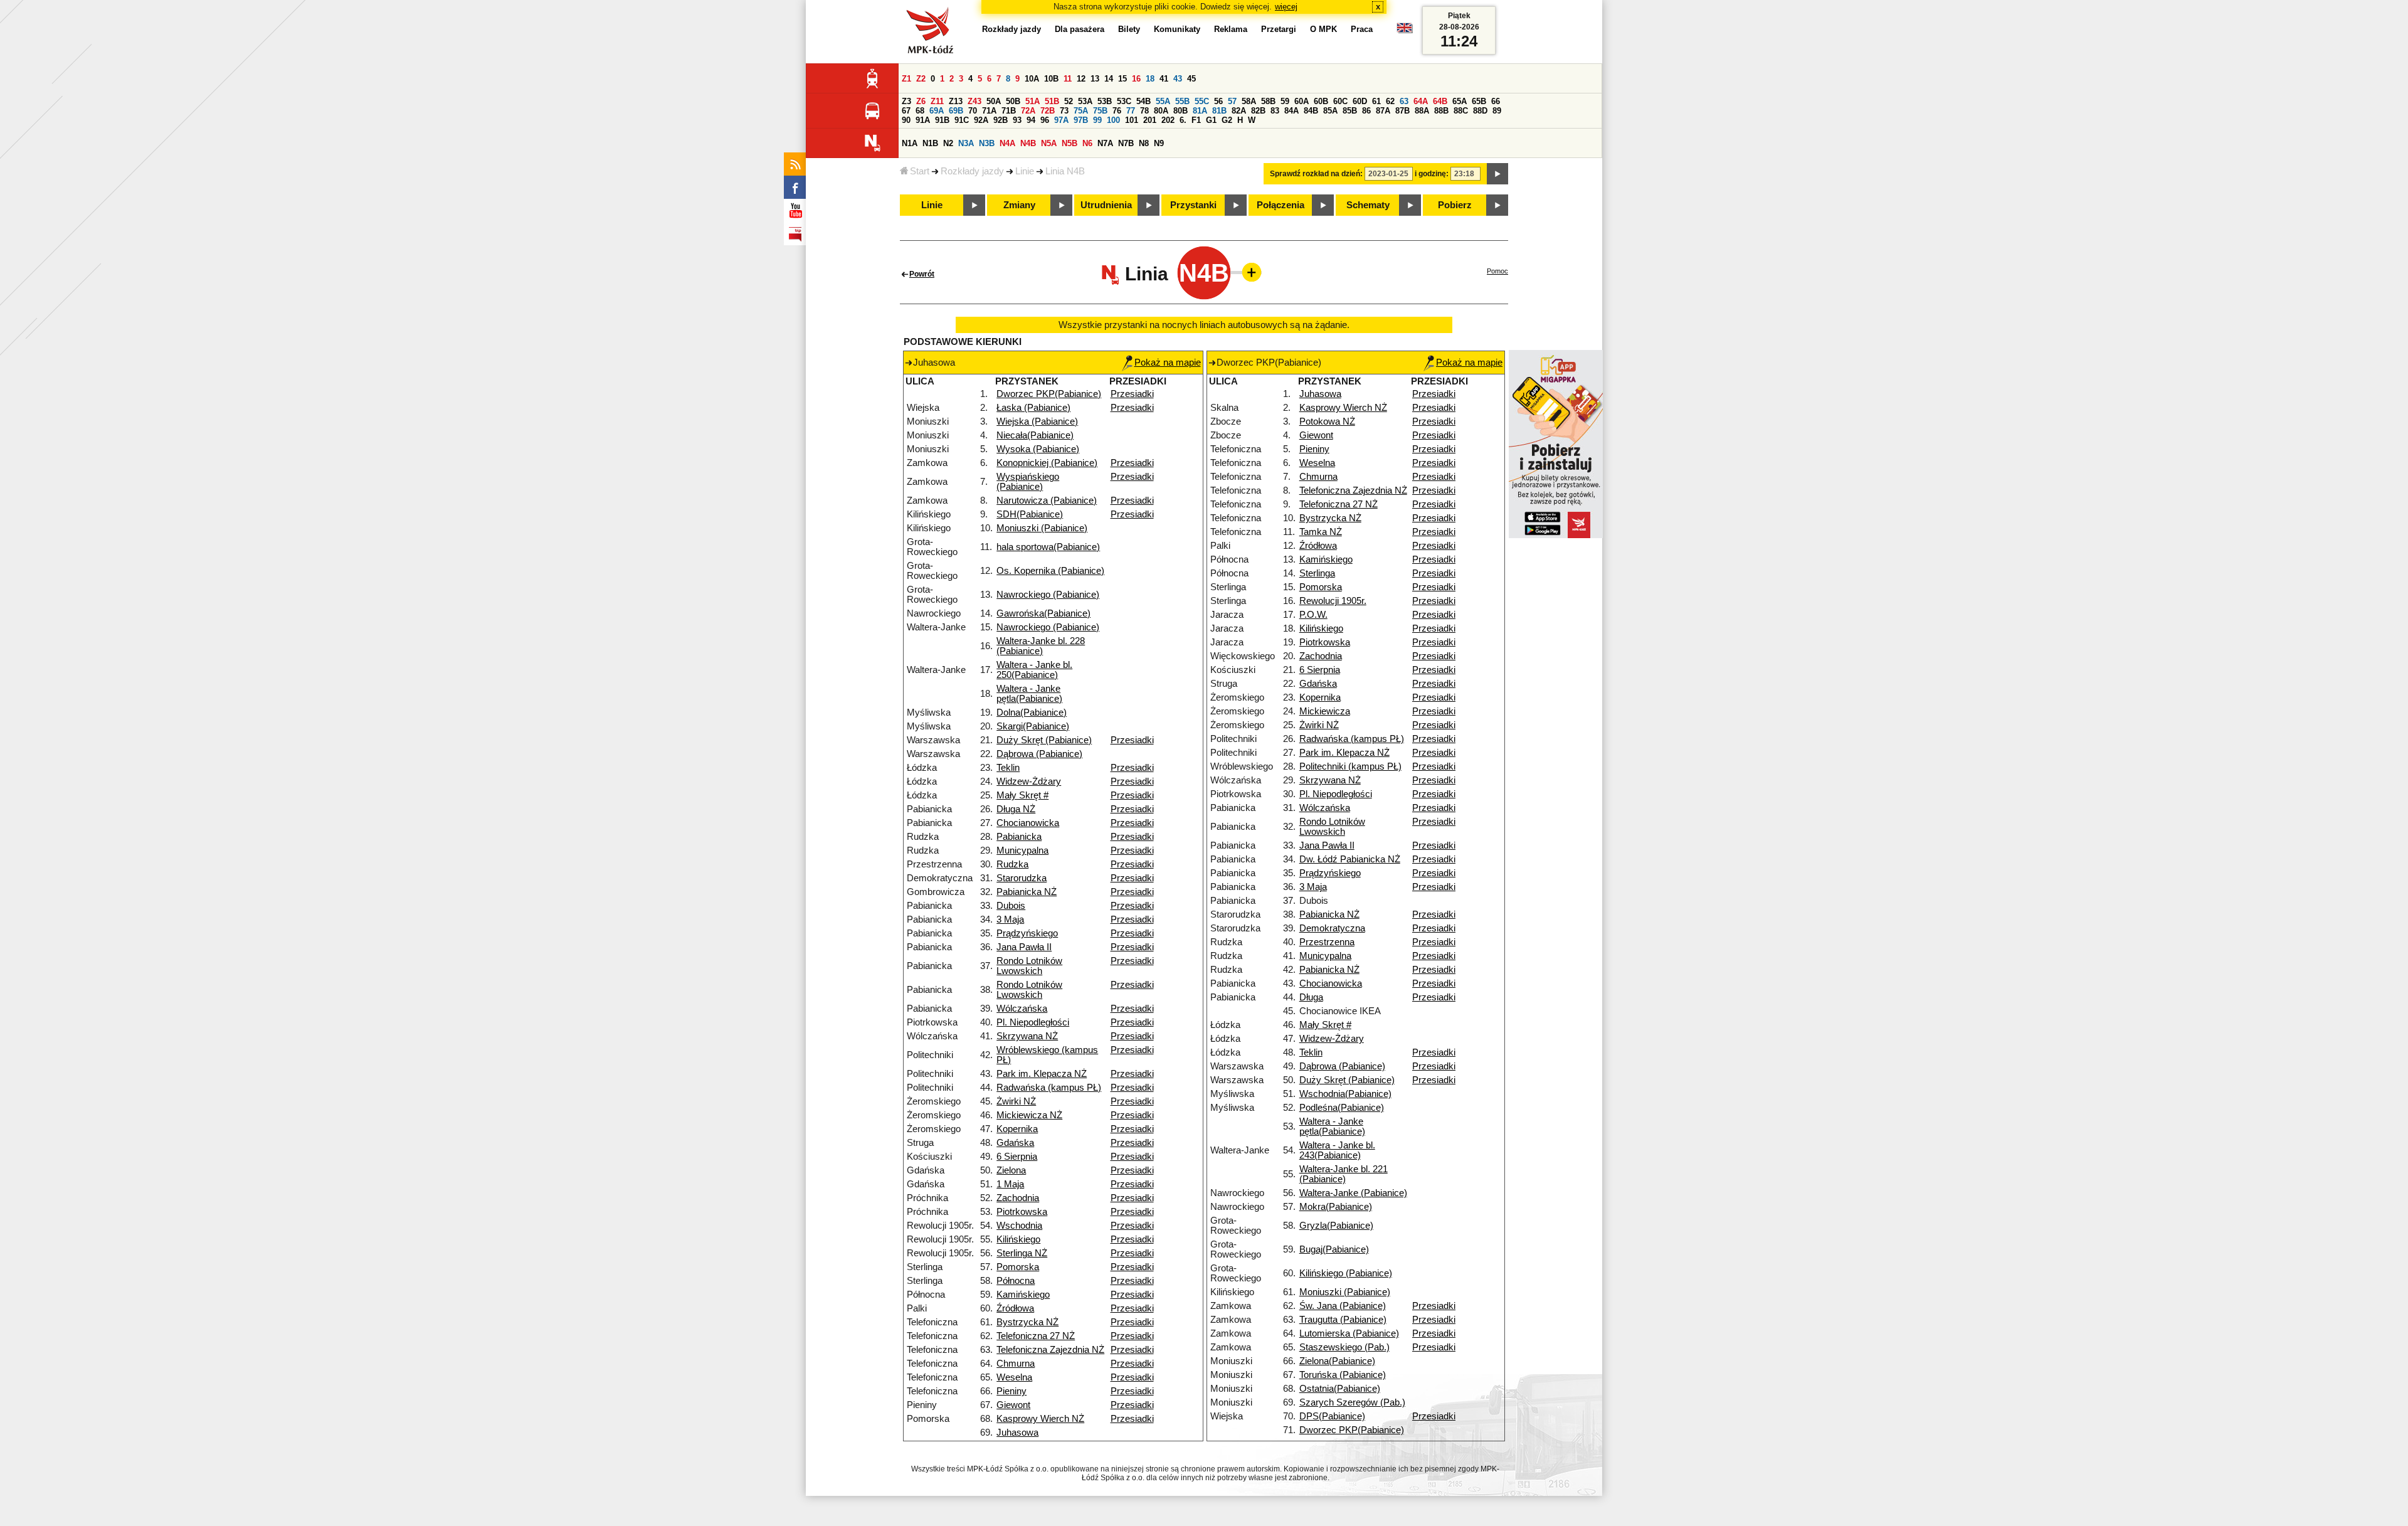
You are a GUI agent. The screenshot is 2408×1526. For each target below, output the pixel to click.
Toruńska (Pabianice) (1343, 1375)
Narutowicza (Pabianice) (1047, 501)
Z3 (906, 101)
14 (1109, 79)
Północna (1016, 1281)
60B (1321, 101)
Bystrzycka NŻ (1027, 1322)
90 (906, 120)
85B (1350, 111)
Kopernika (1017, 1129)
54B (1143, 101)
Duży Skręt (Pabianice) (1044, 740)
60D (1360, 101)
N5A (1049, 143)
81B (1219, 111)
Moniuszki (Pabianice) (1042, 528)
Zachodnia (1018, 1198)
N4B (1028, 143)
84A (1291, 111)
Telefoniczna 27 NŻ (1036, 1336)
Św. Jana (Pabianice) (1343, 1306)
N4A (1007, 143)
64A (1421, 101)
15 (1122, 79)
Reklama (1231, 29)
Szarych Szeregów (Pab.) (1352, 1402)
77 (1131, 111)
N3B (987, 143)
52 (1069, 101)
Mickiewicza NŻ (1029, 1115)
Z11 (937, 101)
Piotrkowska (1022, 1212)
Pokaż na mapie (1168, 363)
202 (1168, 120)
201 (1150, 120)
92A (981, 120)
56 (1218, 101)
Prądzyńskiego (1027, 933)
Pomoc (1497, 271)
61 (1376, 101)
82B (1258, 111)
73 (1064, 111)
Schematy (1368, 205)
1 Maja (1010, 1184)
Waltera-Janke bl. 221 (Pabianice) (1344, 1174)
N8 (1144, 143)
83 (1275, 111)
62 (1390, 101)
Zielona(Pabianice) (1337, 1361)
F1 (1196, 120)
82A (1239, 111)
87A (1383, 111)
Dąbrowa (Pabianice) (1039, 754)
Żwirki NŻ (1016, 1101)
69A (937, 111)
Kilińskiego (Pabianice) (1346, 1273)
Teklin (1008, 768)
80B (1180, 111)
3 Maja (1010, 919)
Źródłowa (1015, 1308)
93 (1017, 120)
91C (962, 120)
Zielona (1011, 1170)
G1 (1211, 120)
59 (1285, 101)
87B (1402, 111)
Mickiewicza (1325, 711)
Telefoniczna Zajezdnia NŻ (1050, 1350)
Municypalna (1022, 850)
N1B (930, 143)
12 (1081, 79)
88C (1461, 111)
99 (1097, 120)
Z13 (956, 101)
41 (1164, 79)
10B (1051, 79)
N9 (1159, 143)
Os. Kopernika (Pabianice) (1050, 571)
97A (1061, 120)
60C (1340, 101)
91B (942, 120)
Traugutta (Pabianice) (1343, 1320)
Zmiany (1019, 205)
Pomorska (1018, 1267)
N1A (910, 143)
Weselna (1014, 1377)
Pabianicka (1019, 837)
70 (973, 111)
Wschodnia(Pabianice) (1345, 1094)
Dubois (1011, 906)
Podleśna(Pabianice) (1342, 1108)
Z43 (974, 101)
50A (994, 101)
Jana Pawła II (1024, 947)
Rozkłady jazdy (972, 171)
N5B (1069, 143)
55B (1182, 101)
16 (1136, 79)
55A (1163, 101)
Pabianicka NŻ (1027, 892)
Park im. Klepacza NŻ (1042, 1074)
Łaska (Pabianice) (1033, 408)
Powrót (922, 274)
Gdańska (1015, 1143)
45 (1191, 79)
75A (1081, 111)
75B (1100, 111)
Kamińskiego (1023, 1295)
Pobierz (1455, 205)
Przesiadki (1132, 394)
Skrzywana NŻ (1027, 1036)
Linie (1025, 171)
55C (1202, 101)
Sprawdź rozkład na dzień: (1316, 174)
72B (1048, 111)
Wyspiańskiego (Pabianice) (1028, 482)
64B (1440, 101)
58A (1249, 101)
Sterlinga (1317, 573)
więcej (1286, 7)
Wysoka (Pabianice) (1038, 449)
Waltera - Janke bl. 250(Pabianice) (1034, 670)
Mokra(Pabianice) (1336, 1207)
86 (1366, 111)
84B (1311, 111)
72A (1028, 111)
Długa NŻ (1016, 809)
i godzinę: (1432, 174)
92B (1001, 120)
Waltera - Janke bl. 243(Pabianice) (1337, 1150)
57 (1232, 101)
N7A (1105, 143)
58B (1268, 101)
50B (1013, 101)
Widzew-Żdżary (1029, 782)
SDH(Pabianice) (1030, 514)
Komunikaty (1177, 29)
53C (1124, 101)
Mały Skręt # (1022, 795)
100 (1113, 120)
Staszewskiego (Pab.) (1344, 1347)
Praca (1362, 29)
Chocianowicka (1028, 823)
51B (1052, 101)
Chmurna (1016, 1364)
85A (1330, 111)
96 (1045, 120)
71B (1009, 111)
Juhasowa (1017, 1433)
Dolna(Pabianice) (1032, 713)
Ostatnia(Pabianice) (1340, 1389)
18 (1150, 79)
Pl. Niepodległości (1033, 1022)
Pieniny (1011, 1391)
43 (1178, 79)
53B (1105, 101)
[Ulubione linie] (1248, 272)
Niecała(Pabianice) (1035, 435)
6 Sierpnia (1017, 1157)
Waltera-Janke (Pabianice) (1353, 1193)
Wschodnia (1019, 1226)
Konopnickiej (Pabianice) (1047, 463)
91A (923, 120)
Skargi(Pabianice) (1033, 726)
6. (1183, 120)
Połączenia (1281, 205)
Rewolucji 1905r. (1333, 601)
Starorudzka (1022, 878)
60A (1302, 101)
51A (1032, 101)
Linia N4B (1065, 171)
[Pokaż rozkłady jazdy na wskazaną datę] (1497, 174)
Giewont (1013, 1405)
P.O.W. (1313, 615)
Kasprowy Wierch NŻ (1040, 1419)
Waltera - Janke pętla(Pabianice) (1029, 694)
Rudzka (1012, 864)
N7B (1126, 143)
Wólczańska (1022, 1009)
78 (1144, 111)
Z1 (906, 79)
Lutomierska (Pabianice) (1349, 1333)
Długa (1311, 997)
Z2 (921, 79)
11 (1068, 79)
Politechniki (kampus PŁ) (1350, 766)
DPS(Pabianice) (1332, 1416)
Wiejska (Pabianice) (1037, 421)
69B (956, 111)
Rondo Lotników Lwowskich (1029, 966)
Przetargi (1279, 29)
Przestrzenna (1327, 942)
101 (1132, 120)
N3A (966, 143)
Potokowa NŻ (1327, 421)
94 (1031, 120)
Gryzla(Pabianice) (1336, 1226)
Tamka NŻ (1321, 532)
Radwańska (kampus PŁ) (1049, 1088)
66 (1496, 101)
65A (1460, 101)
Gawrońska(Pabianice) (1043, 613)
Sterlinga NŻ (1022, 1253)
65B (1479, 101)
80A (1161, 111)
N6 (1087, 143)
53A (1085, 101)
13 (1095, 79)
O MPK (1323, 29)
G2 (1227, 120)
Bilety (1129, 29)
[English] (1405, 31)
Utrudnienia (1106, 205)
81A (1200, 111)
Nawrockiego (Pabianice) (1048, 595)
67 (906, 111)
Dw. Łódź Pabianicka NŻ (1350, 859)
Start (920, 171)
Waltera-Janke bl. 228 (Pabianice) (1041, 646)
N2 (948, 143)
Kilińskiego (1018, 1239)
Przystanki (1193, 205)
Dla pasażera (1080, 29)
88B (1441, 111)
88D (1480, 111)
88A (1422, 111)
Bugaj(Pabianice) (1334, 1249)
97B (1081, 120)
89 (1497, 111)
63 (1404, 101)
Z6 (921, 101)
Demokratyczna (1332, 928)
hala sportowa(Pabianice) (1048, 547)
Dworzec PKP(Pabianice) (1049, 394)
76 (1117, 111)
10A (1032, 79)
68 (920, 111)
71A (989, 111)
